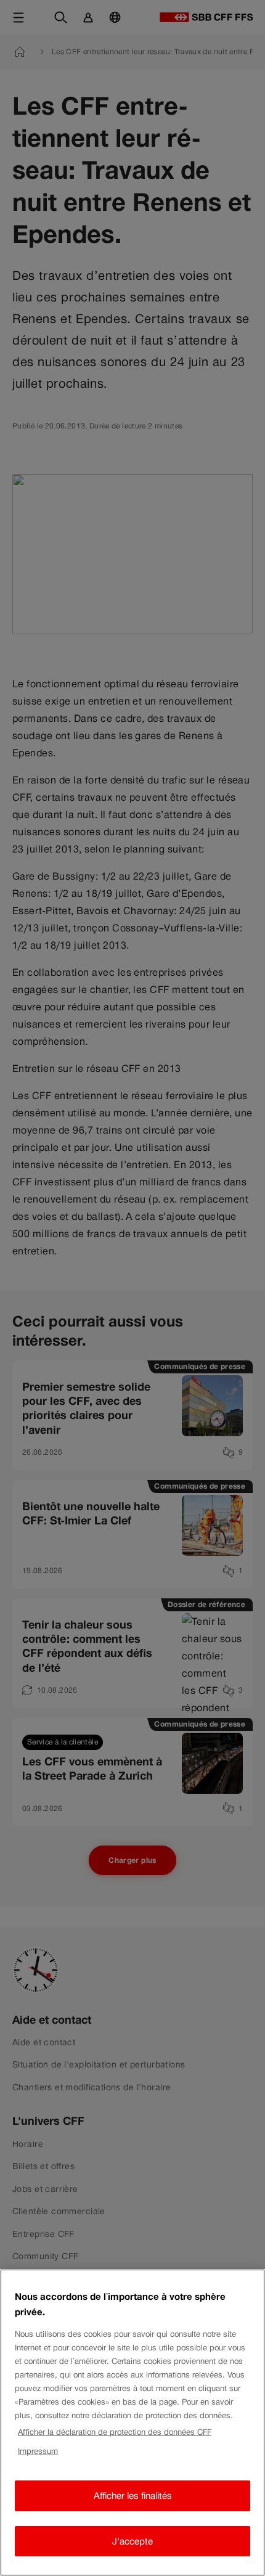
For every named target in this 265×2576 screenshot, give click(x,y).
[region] (132, 2423)
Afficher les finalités (133, 2496)
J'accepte (132, 2541)
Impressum (38, 2451)
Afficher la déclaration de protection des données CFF (115, 2432)
